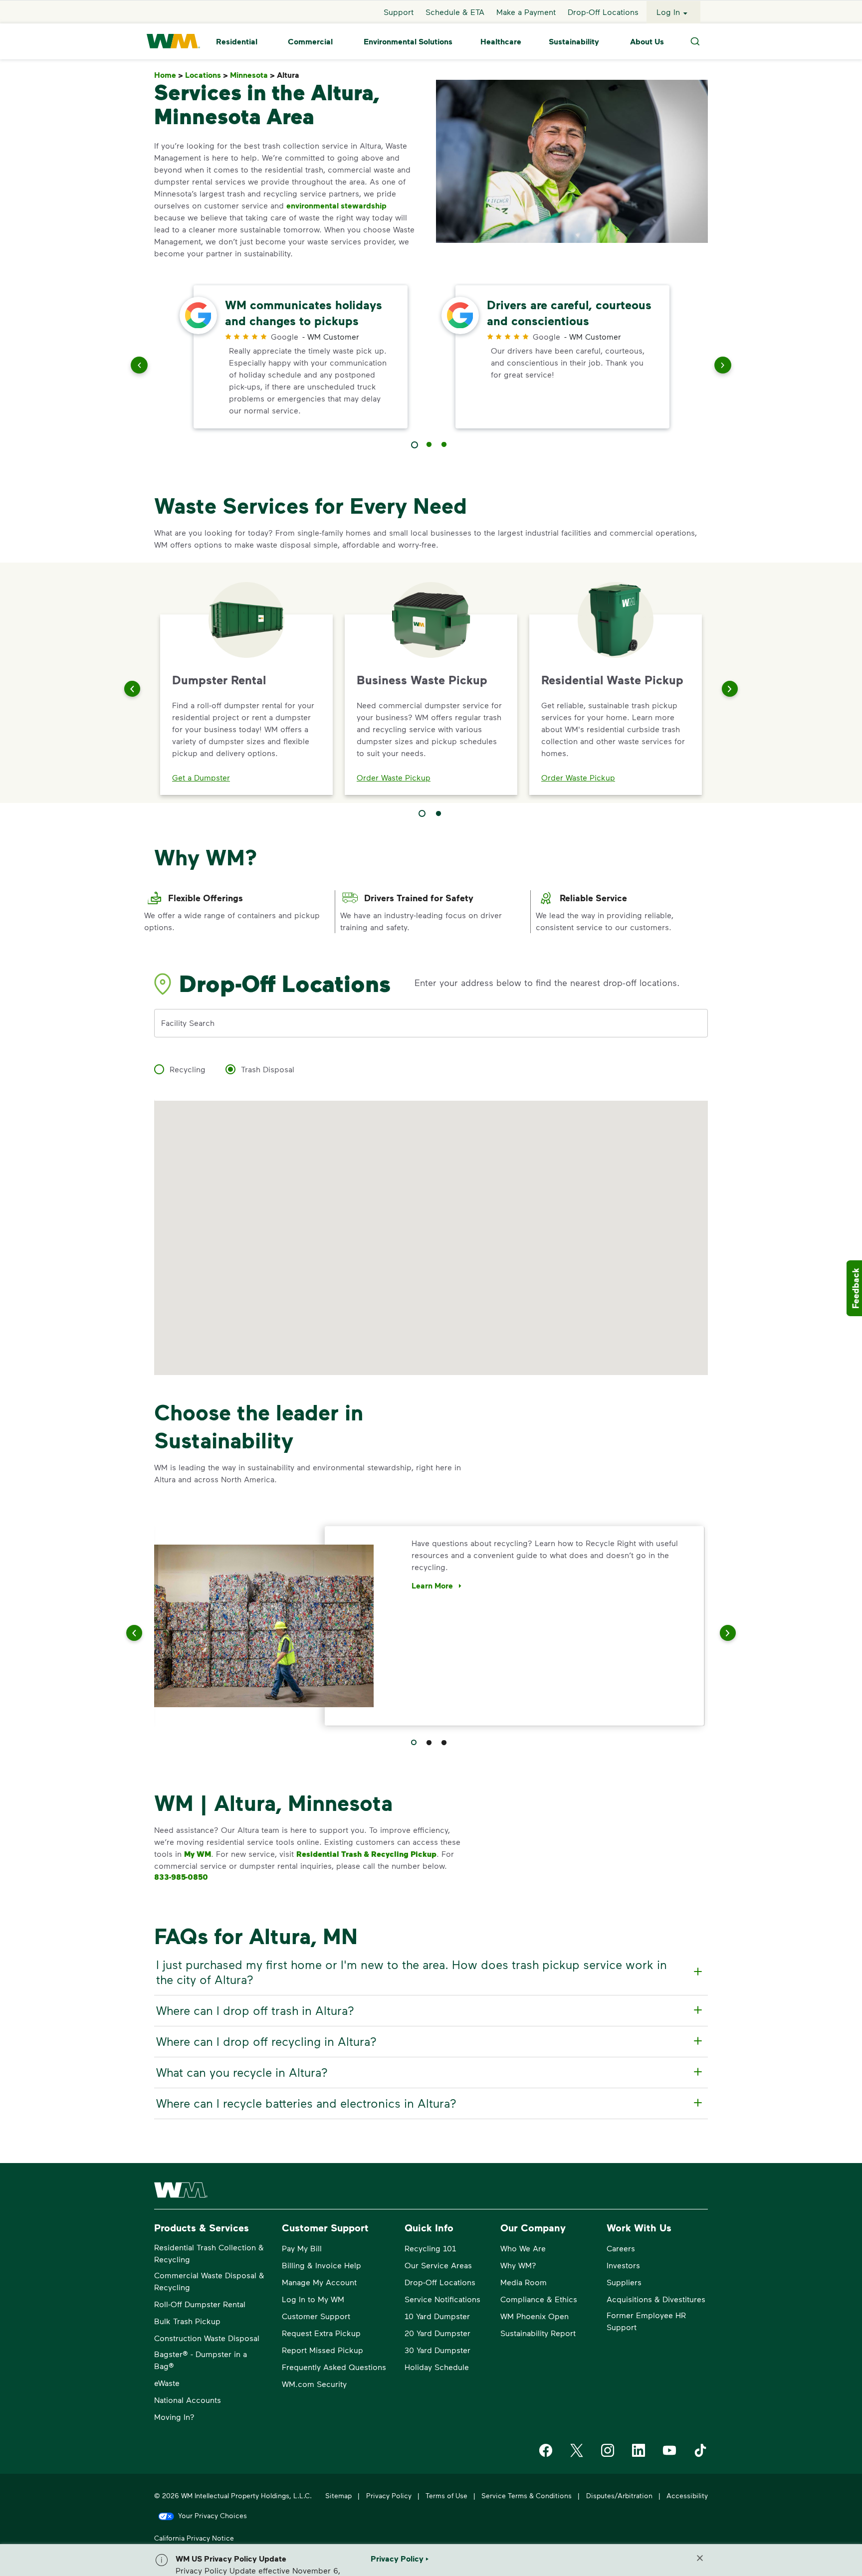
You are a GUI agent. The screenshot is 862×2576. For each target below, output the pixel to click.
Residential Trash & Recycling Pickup (366, 1854)
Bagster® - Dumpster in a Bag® (201, 2360)
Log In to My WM (313, 2299)
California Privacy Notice (194, 2538)
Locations (207, 75)
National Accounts (188, 2400)
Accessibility (687, 2495)
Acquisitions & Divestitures (656, 2299)
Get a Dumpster (201, 777)
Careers (621, 2248)
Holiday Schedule (437, 2367)
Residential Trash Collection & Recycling (209, 2253)
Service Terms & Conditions (527, 2495)
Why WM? (518, 2265)
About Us (647, 41)
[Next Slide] (730, 689)
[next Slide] (723, 367)
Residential (237, 41)
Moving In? (174, 2417)
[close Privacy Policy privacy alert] (700, 2558)
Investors (623, 2265)
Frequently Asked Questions (334, 2367)
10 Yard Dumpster (437, 2316)
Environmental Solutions (408, 41)
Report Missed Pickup (323, 2350)
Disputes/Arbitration (619, 2495)
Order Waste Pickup (394, 777)
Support (399, 12)
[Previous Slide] (132, 689)
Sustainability (574, 41)
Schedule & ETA (455, 12)
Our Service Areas (438, 2265)
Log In (668, 12)
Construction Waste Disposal (207, 2338)
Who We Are (523, 2248)
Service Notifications (442, 2299)
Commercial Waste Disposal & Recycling (209, 2281)
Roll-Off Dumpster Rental (200, 2304)
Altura (290, 75)
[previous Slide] (139, 367)
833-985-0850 (181, 1877)
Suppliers (624, 2282)
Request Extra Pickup (321, 2333)
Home (169, 75)
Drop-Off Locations (603, 12)
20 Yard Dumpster (437, 2333)
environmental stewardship (336, 205)
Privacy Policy (389, 2495)
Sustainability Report (538, 2333)
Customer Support (316, 2316)
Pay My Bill (302, 2248)
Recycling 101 (430, 2248)
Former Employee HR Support (646, 2321)
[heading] (430, 1972)
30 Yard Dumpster (437, 2350)
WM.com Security (314, 2384)
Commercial (310, 41)
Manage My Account (319, 2282)
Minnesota (252, 75)
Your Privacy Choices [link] (213, 2515)
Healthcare (501, 41)
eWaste (167, 2383)
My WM (198, 1854)
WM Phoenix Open (535, 2316)
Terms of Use (446, 2495)
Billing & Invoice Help (322, 2265)
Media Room (524, 2282)
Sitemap (338, 2495)
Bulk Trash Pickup (187, 2321)
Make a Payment (526, 12)
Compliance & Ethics (539, 2299)
